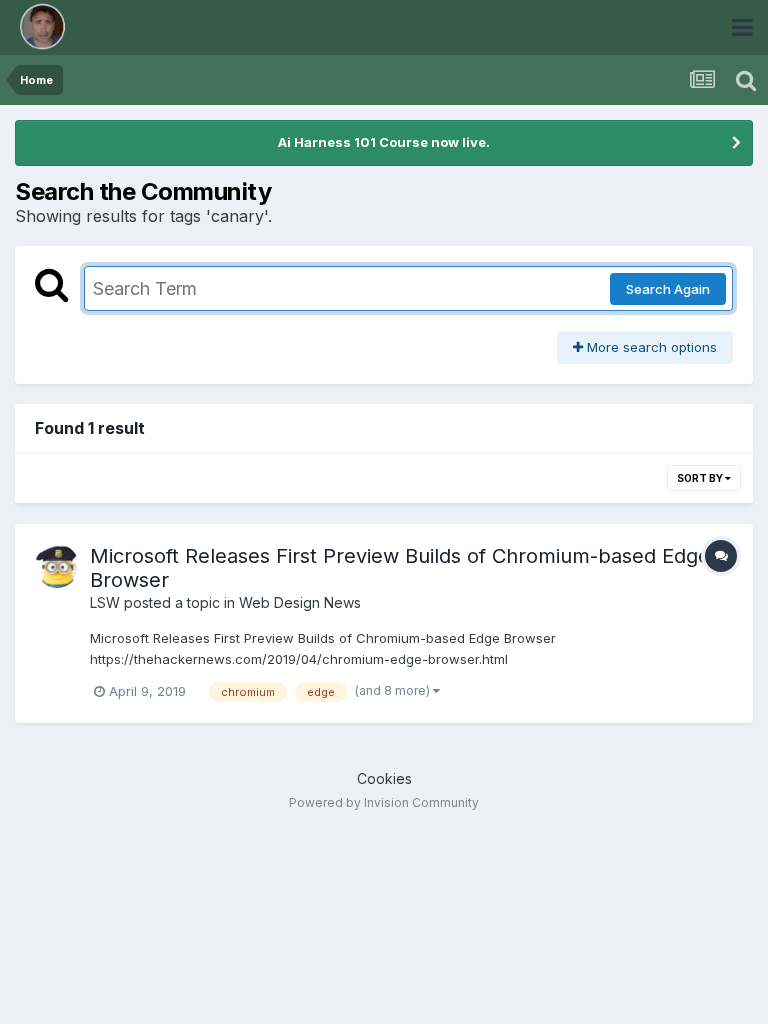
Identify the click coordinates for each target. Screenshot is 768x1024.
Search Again (668, 289)
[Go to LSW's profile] (57, 566)
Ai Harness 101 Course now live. (384, 142)
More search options (650, 347)
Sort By (701, 478)
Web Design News (300, 602)
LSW (105, 602)
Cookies (384, 778)
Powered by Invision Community (384, 802)
